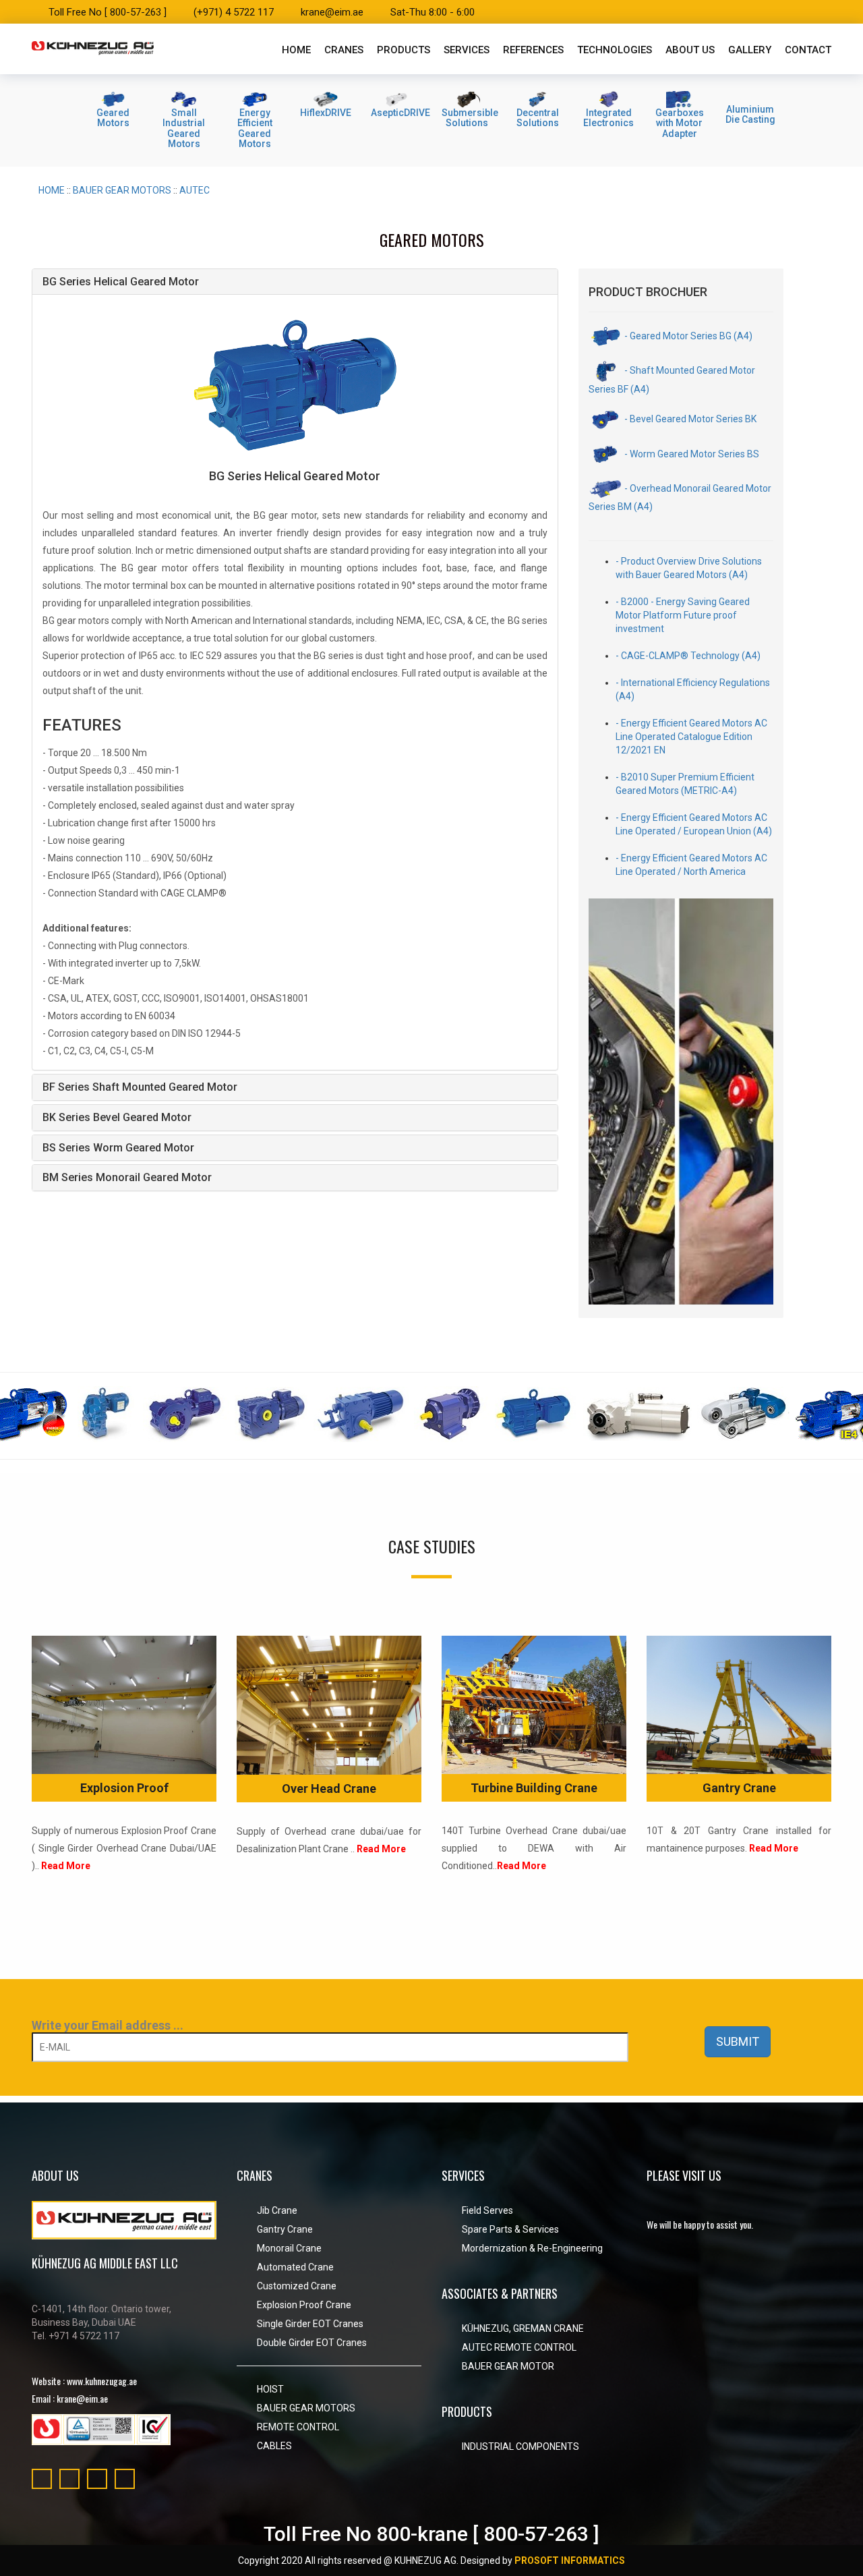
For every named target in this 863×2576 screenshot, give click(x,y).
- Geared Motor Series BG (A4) (687, 336)
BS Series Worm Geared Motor (118, 1148)
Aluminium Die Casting (750, 114)
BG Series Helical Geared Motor (121, 282)
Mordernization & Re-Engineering (532, 2248)
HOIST (270, 2389)
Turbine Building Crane (534, 1788)
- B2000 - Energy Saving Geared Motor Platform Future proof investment (683, 615)
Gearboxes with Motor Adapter (680, 123)
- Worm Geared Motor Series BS (691, 454)
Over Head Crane (329, 1788)
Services (467, 50)
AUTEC (195, 190)
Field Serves (487, 2210)
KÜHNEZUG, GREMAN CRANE (523, 2328)
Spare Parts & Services (510, 2229)
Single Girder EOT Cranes (310, 2324)
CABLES (274, 2446)
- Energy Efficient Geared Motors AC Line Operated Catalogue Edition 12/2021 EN (691, 737)
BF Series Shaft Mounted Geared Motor (140, 1087)
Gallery (750, 50)
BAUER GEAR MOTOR (508, 2366)
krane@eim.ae (332, 12)
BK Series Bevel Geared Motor (117, 1117)
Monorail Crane (289, 2248)
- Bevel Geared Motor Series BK (689, 419)
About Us (690, 50)
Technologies (615, 50)
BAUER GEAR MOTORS (122, 190)
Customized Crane (297, 2286)
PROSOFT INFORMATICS (570, 2560)
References (533, 50)
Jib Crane (277, 2210)
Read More (66, 1866)
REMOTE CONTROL (298, 2427)
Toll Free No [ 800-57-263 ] (108, 12)
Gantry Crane (739, 1788)
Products (404, 50)
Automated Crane (295, 2267)
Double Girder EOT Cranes (312, 2343)
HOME (52, 190)
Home (296, 50)
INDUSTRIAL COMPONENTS (520, 2446)
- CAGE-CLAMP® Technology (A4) (688, 656)
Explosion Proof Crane (304, 2305)
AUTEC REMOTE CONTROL (519, 2347)
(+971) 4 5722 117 (234, 12)
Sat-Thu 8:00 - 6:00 (433, 12)
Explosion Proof (124, 1788)
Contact (808, 50)
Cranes (344, 50)
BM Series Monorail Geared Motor (127, 1177)
